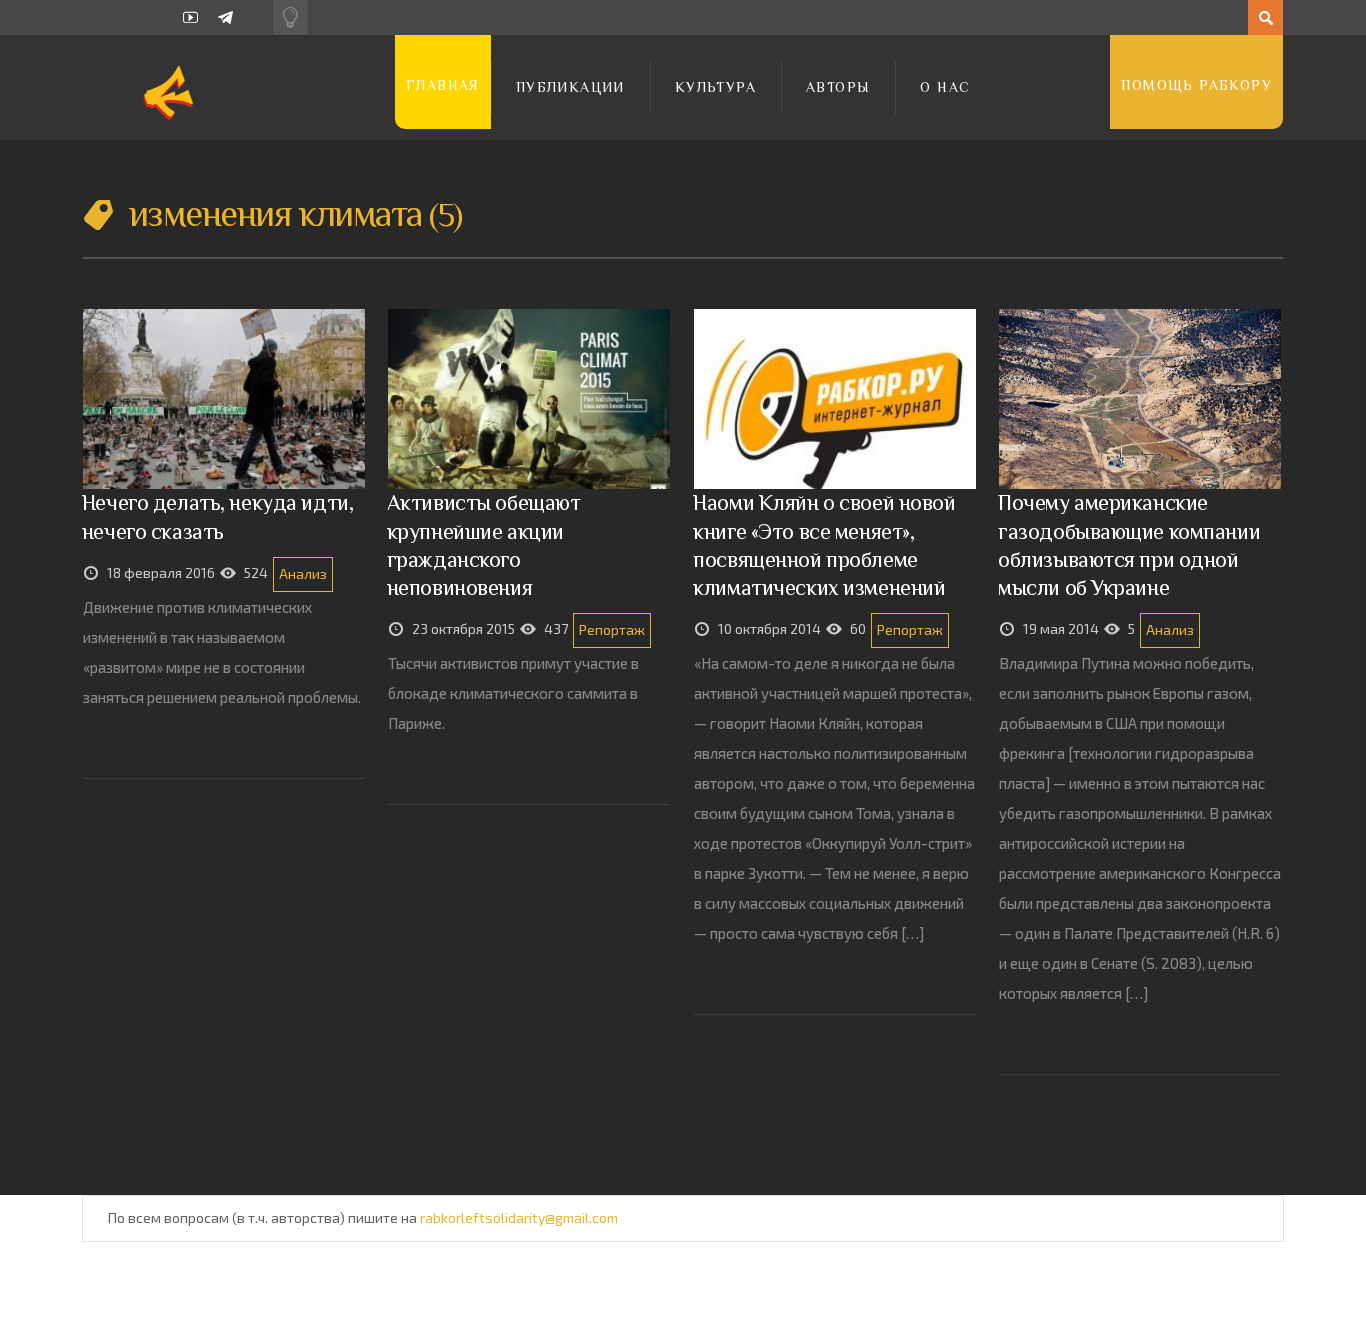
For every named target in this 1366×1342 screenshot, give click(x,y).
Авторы (838, 87)
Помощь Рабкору (1196, 85)
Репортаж (612, 629)
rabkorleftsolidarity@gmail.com (519, 1217)
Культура (715, 87)
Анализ (303, 573)
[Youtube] (190, 17)
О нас (945, 87)
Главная (443, 85)
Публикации (570, 87)
